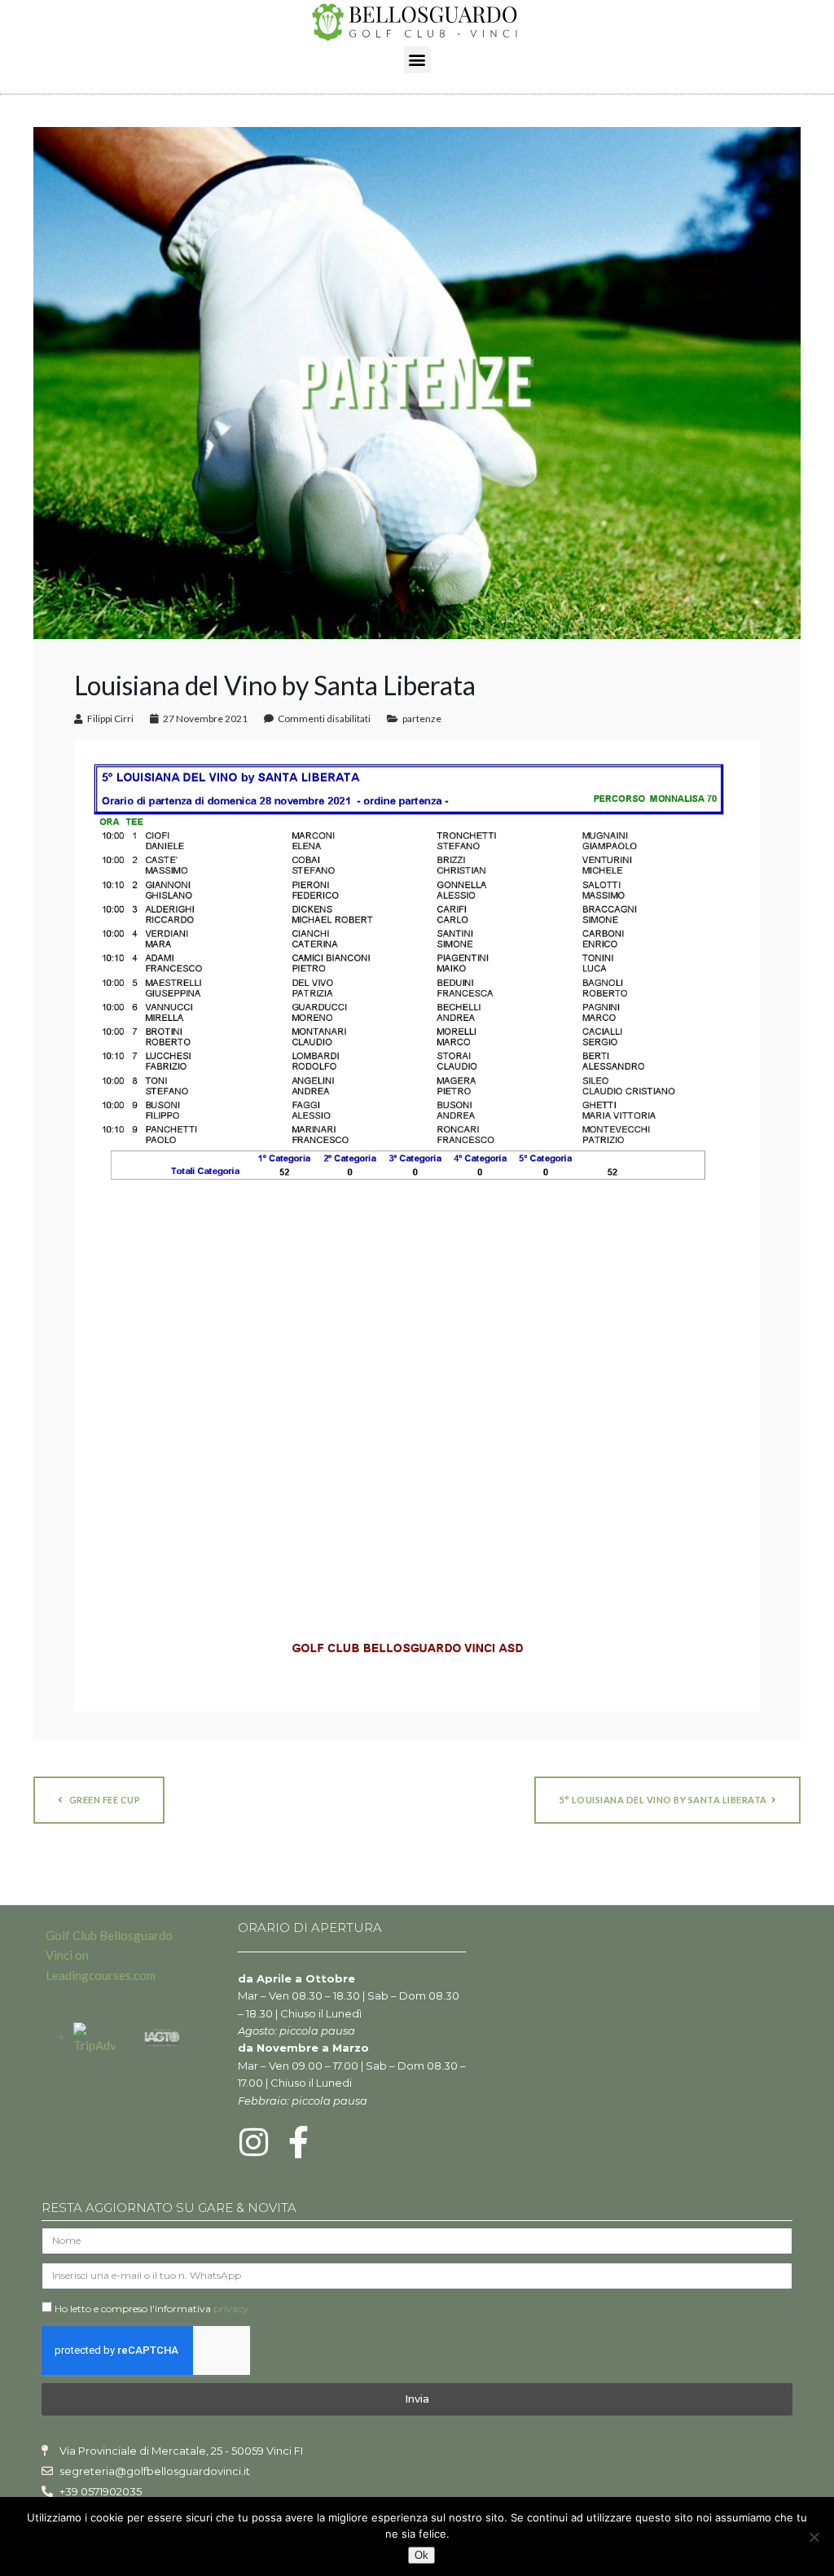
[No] (814, 2537)
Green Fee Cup (103, 1800)
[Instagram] (254, 2142)
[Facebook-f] (299, 2142)
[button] (417, 60)
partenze (422, 718)
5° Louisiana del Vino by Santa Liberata (663, 1800)
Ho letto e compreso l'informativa (151, 2309)
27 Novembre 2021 (205, 718)
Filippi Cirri (110, 718)
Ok (421, 2555)
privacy (231, 2309)
